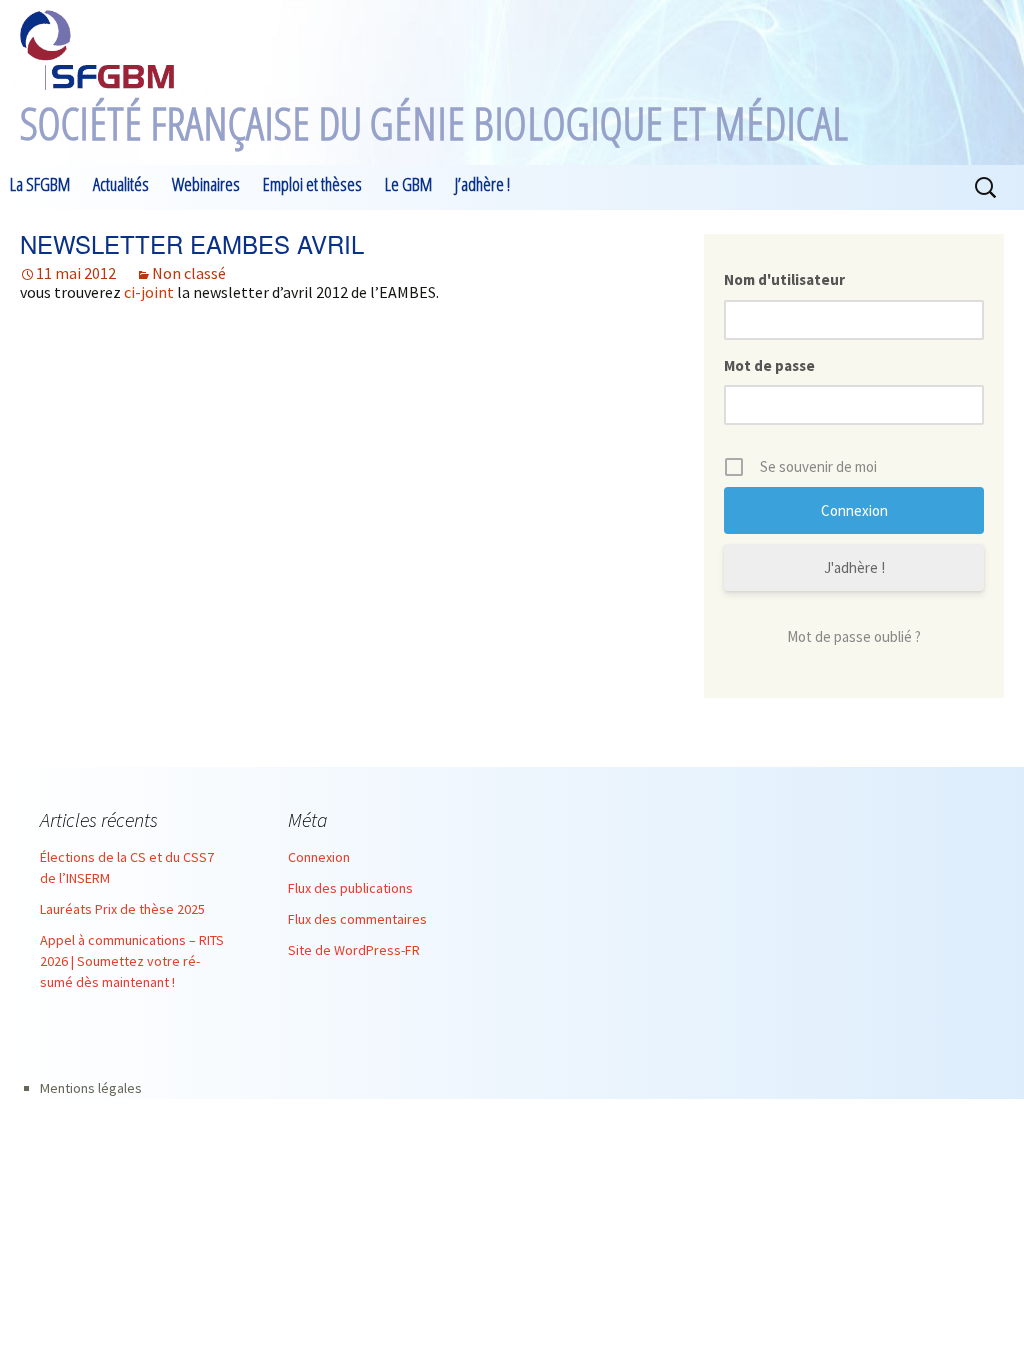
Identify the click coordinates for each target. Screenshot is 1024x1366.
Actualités (121, 184)
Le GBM (408, 184)
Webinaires (206, 184)
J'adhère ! (854, 567)
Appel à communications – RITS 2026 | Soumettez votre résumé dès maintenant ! (132, 961)
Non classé (189, 273)
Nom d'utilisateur (784, 279)
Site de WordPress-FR (354, 950)
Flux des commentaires (357, 919)
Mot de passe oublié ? (854, 636)
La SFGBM (40, 184)
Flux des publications (350, 888)
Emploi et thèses (312, 184)
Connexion (319, 857)
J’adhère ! (482, 184)
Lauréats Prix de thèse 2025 (122, 909)
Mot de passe (769, 365)
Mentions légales (91, 1088)
